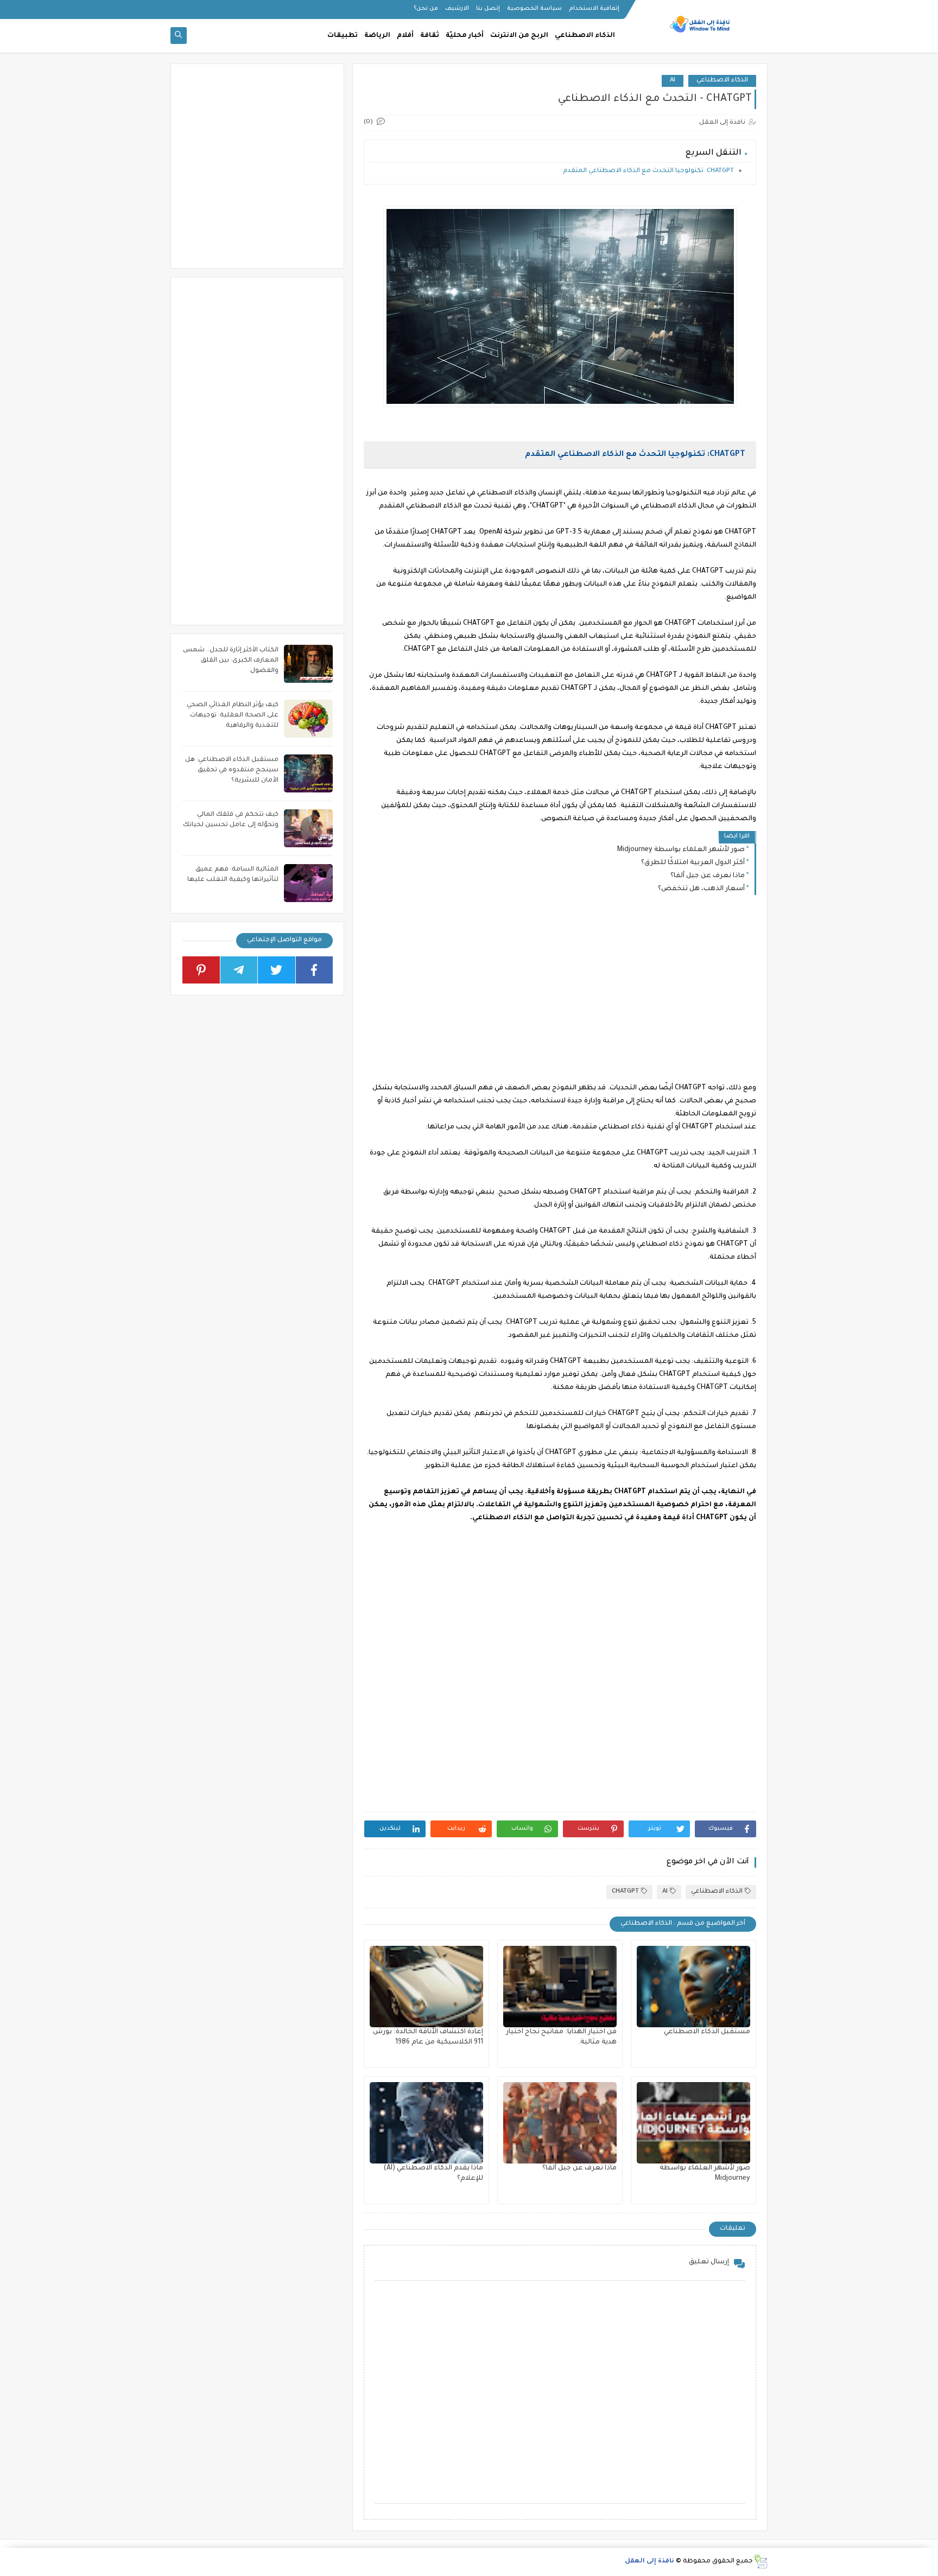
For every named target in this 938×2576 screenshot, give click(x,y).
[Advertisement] (559, 998)
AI (673, 81)
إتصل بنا (488, 9)
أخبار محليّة (465, 36)
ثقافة (430, 36)
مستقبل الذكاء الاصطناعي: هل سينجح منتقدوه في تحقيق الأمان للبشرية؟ (232, 770)
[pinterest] (201, 970)
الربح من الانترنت (519, 36)
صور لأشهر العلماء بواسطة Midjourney (681, 850)
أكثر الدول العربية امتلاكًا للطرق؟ (693, 863)
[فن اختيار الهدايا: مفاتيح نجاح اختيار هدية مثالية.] (560, 1987)
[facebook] (315, 970)
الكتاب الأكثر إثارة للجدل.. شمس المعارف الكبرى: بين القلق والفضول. (231, 661)
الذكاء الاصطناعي (585, 36)
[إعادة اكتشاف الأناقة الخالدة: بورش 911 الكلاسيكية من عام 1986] (426, 1987)
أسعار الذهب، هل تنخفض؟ (701, 889)
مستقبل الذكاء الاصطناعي (707, 2032)
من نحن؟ (426, 9)
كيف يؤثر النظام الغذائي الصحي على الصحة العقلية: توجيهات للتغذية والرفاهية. (233, 716)
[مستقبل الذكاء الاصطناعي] (693, 1987)
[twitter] (277, 970)
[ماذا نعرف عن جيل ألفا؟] (560, 2123)
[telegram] (239, 970)
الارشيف (457, 9)
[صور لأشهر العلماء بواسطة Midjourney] (693, 2123)
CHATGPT (625, 1892)
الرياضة (377, 36)
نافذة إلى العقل (649, 2562)
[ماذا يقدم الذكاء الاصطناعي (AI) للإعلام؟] (426, 2123)
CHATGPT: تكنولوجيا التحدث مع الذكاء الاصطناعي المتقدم (648, 171)
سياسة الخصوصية (534, 9)
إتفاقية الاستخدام (594, 9)
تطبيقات (343, 36)
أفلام (405, 36)
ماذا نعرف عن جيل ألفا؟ (708, 876)
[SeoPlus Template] (760, 2562)
